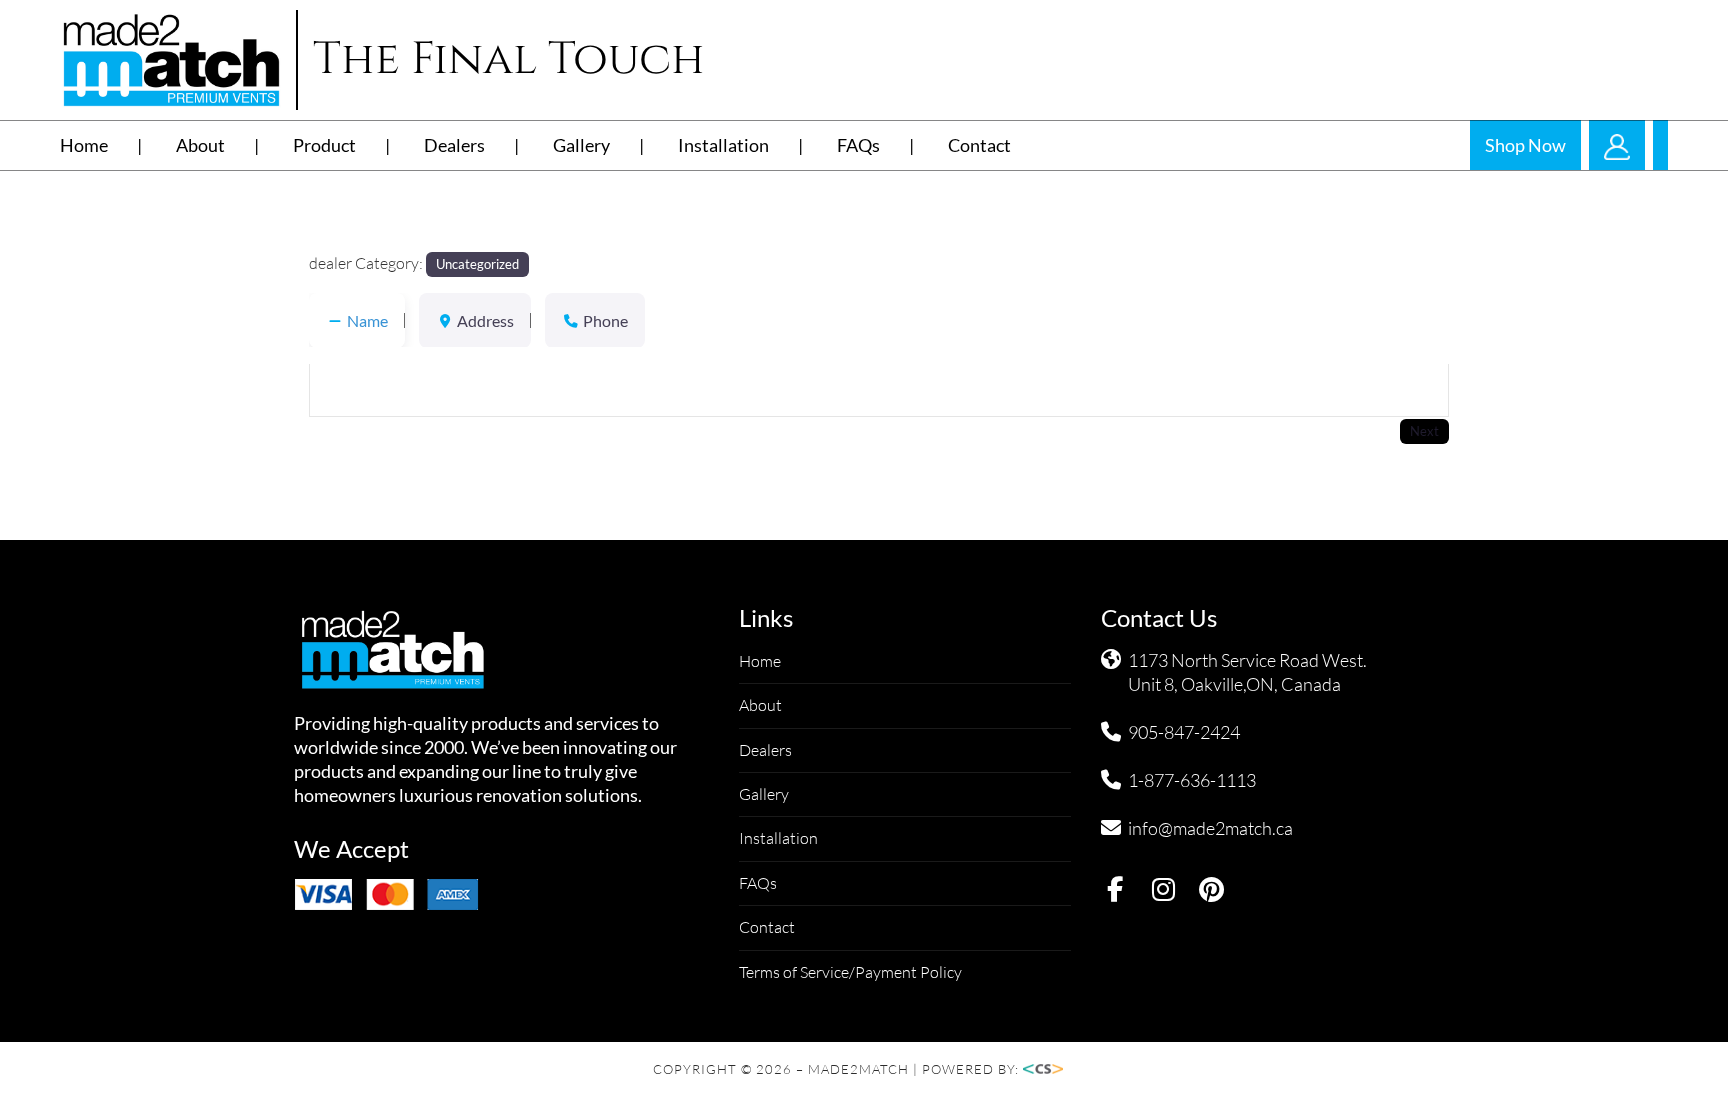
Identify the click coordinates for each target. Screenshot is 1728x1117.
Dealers (454, 145)
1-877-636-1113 (1192, 780)
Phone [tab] (605, 320)
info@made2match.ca (1210, 828)
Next (1424, 431)
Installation (723, 145)
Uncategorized (477, 264)
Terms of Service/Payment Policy (850, 972)
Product (324, 145)
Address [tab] (485, 320)
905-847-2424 (1184, 732)
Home (84, 145)
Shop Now (1525, 145)
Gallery (581, 145)
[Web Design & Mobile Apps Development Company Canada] (1049, 1069)
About (200, 145)
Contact (979, 145)
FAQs (858, 145)
